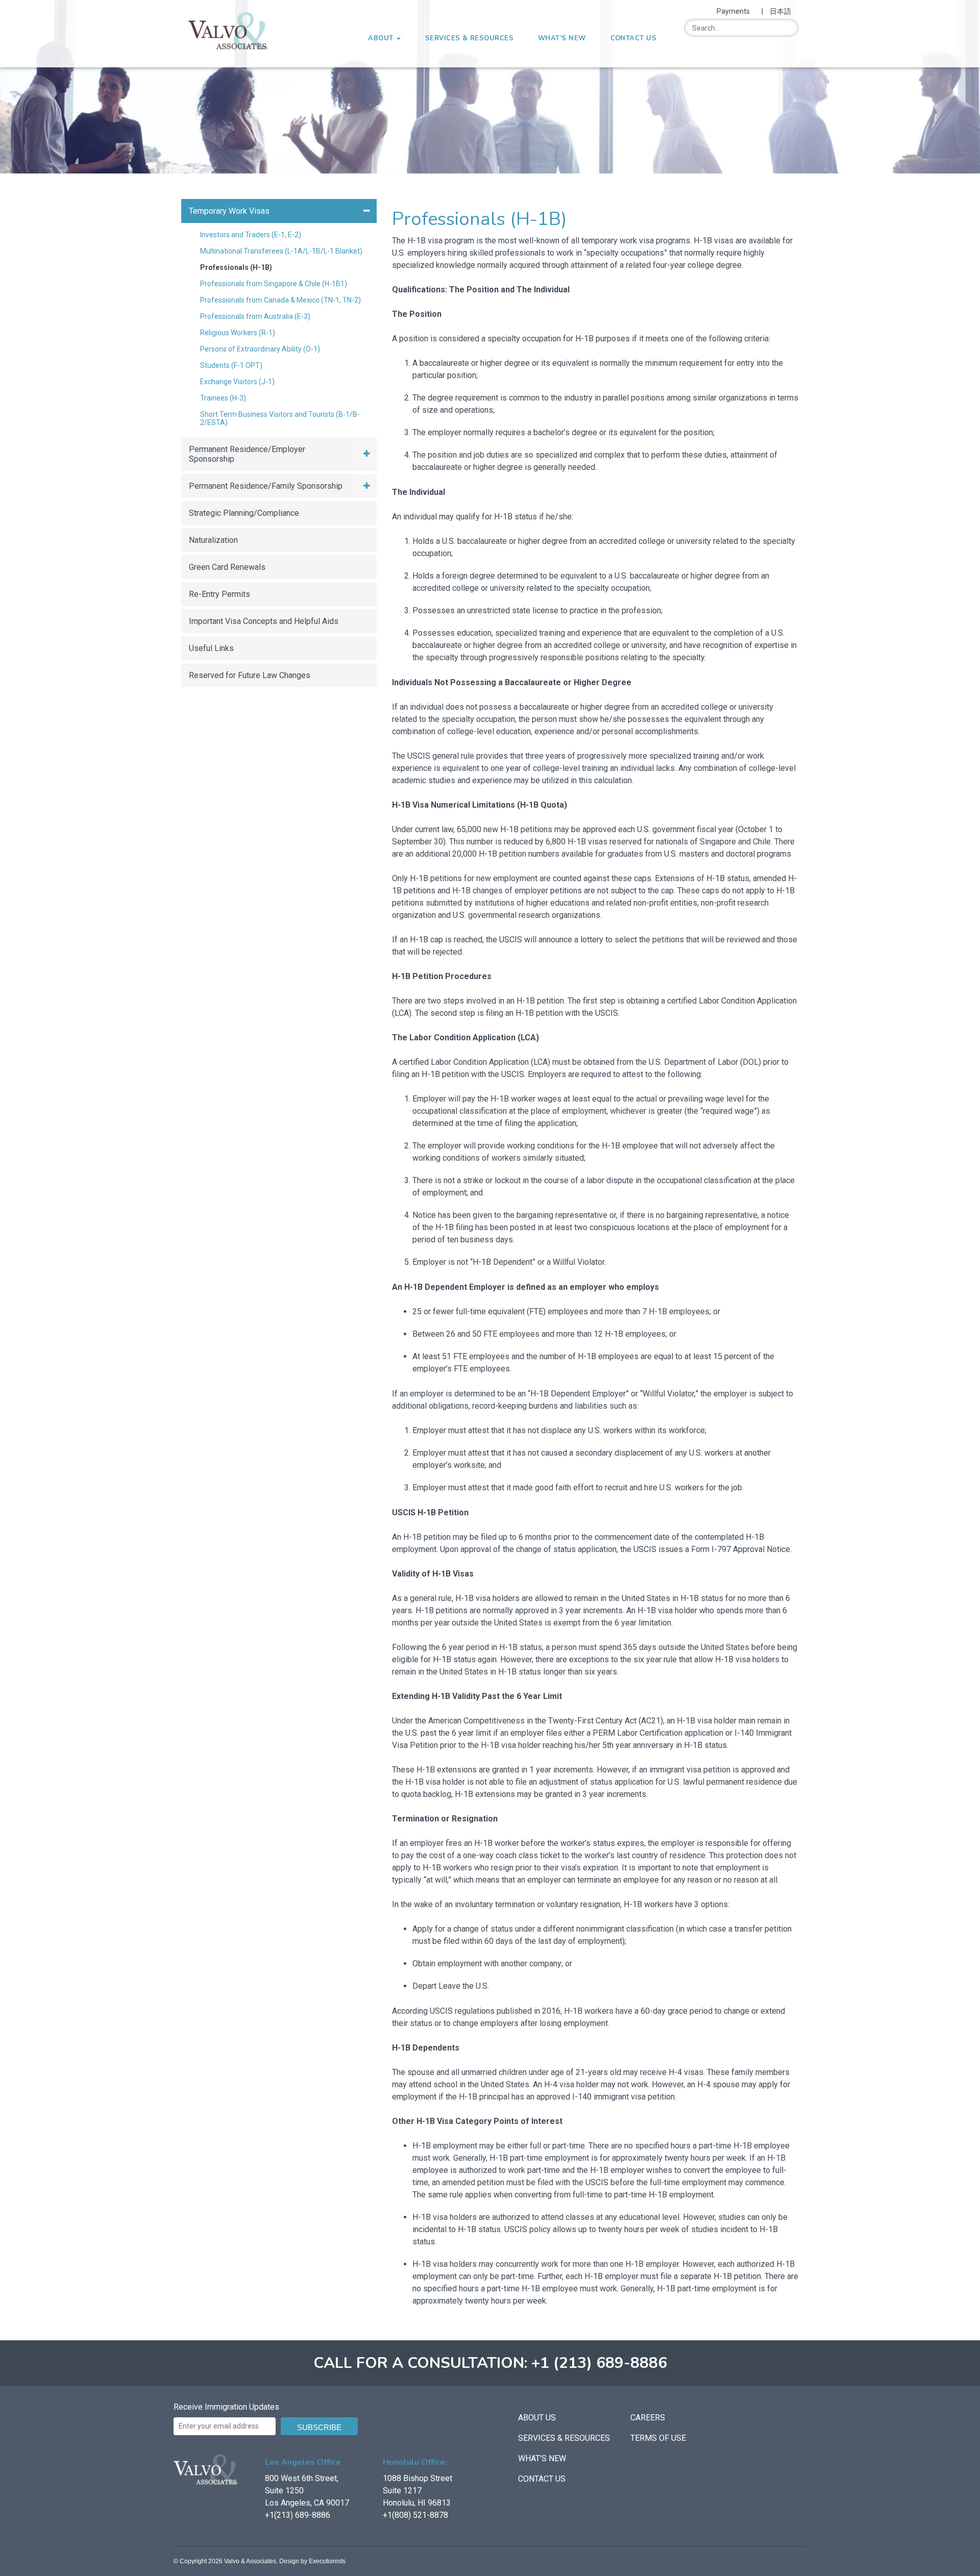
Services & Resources (469, 38)
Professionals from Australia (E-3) (255, 316)
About (382, 38)
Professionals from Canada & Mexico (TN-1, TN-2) (280, 300)
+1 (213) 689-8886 (599, 2363)
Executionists (327, 2561)
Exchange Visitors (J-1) (237, 382)
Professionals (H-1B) (236, 267)
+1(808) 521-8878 (415, 2515)
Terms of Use (658, 2438)
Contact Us (634, 38)
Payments (733, 11)
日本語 (780, 11)
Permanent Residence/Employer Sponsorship (247, 454)
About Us (537, 2418)
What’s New (562, 38)
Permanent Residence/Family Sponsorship (266, 486)
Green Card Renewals (227, 567)
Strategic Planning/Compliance (244, 513)
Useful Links (211, 648)
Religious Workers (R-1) (238, 333)
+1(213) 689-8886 (298, 2515)
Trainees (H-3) (223, 398)
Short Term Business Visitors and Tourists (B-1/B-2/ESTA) (280, 418)
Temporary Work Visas (229, 211)
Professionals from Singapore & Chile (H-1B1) (274, 284)
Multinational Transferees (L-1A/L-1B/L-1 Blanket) (281, 251)
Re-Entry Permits (219, 594)
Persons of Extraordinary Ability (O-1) (260, 349)
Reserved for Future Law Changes (250, 675)
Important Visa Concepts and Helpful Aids (264, 621)
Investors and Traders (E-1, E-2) (251, 235)
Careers (648, 2418)
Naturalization (213, 540)
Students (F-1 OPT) (231, 365)
